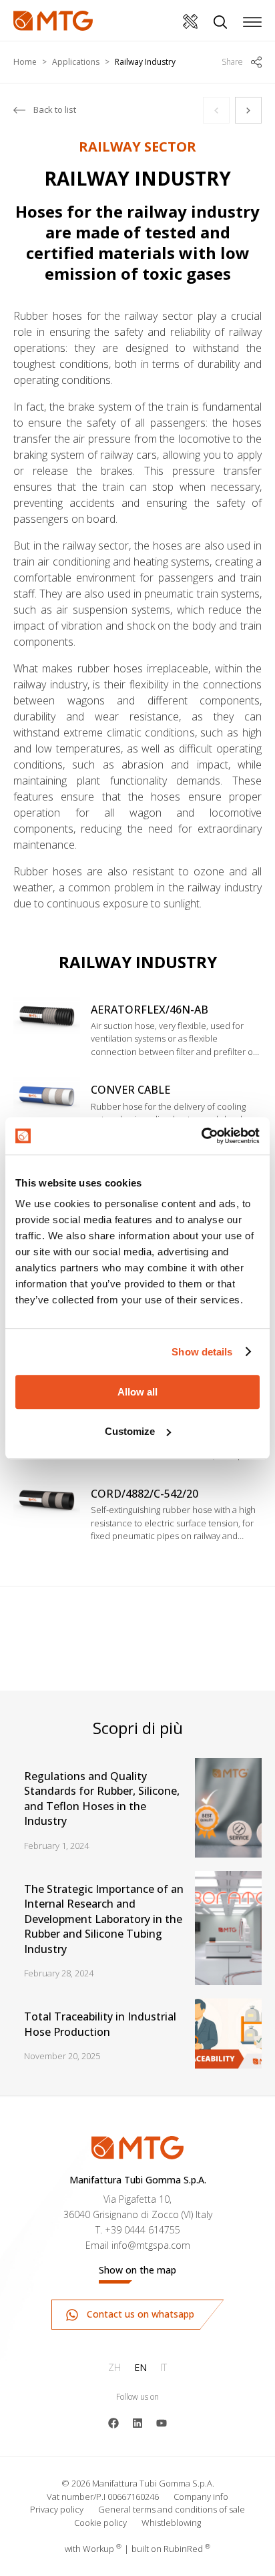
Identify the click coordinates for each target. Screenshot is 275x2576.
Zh (114, 2367)
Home (25, 62)
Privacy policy (57, 2509)
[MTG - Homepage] (53, 21)
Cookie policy (100, 2523)
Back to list (55, 110)
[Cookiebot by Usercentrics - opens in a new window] (201, 1136)
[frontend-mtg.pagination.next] (248, 110)
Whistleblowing (171, 2523)
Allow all (137, 1392)
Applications (76, 62)
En (141, 2367)
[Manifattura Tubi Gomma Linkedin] (137, 2422)
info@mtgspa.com (151, 2245)
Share (232, 62)
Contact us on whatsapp (139, 2314)
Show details (202, 1352)
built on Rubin (171, 2549)
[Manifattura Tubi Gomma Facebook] (113, 2422)
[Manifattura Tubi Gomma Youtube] (162, 2422)
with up (93, 2549)
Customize (130, 1431)
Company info (201, 2497)
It (164, 2367)
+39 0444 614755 (143, 2230)
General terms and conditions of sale (172, 2509)
